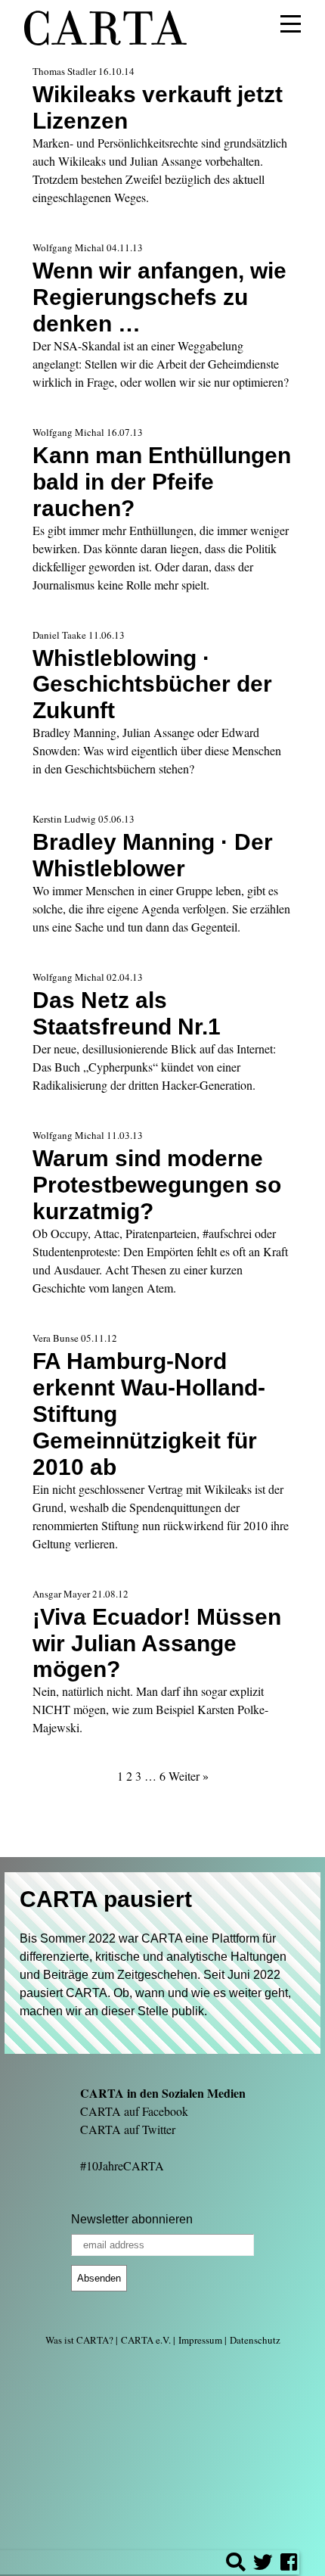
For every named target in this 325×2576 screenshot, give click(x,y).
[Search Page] (236, 2564)
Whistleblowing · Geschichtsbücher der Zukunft (152, 684)
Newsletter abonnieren (132, 2219)
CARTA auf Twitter (128, 2129)
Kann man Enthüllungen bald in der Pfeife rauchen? (162, 481)
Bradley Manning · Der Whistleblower (153, 855)
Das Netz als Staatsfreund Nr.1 (127, 1013)
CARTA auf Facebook (134, 2111)
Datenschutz (255, 2340)
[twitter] (263, 2564)
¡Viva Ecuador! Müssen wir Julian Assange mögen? (157, 1643)
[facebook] (289, 2564)
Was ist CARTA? (79, 2340)
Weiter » (189, 1776)
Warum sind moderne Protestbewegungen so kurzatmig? (157, 1184)
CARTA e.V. (146, 2340)
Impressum (200, 2340)
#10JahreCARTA (122, 2165)
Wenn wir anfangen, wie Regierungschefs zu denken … (159, 297)
